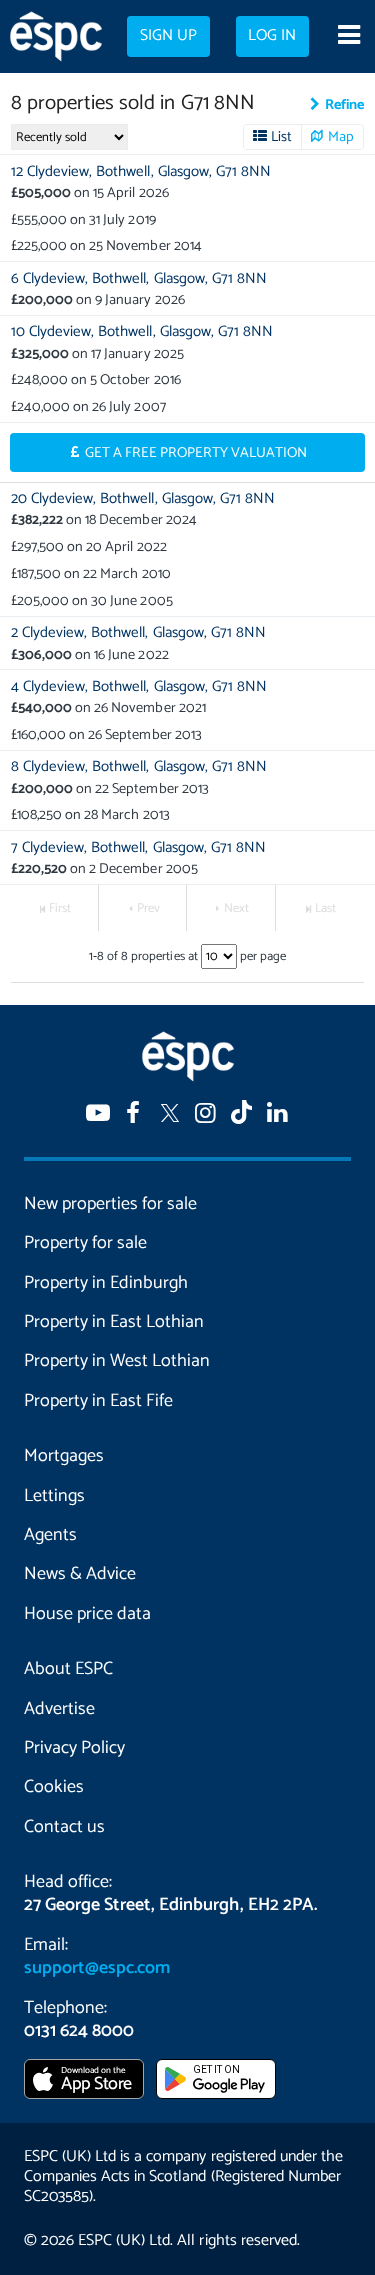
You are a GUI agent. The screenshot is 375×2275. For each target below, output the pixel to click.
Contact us (64, 1827)
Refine (344, 105)
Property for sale (85, 1243)
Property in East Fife (98, 1401)
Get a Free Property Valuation (196, 453)
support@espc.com (97, 1968)
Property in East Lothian (114, 1322)
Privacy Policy (74, 1748)
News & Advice (80, 1574)
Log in (272, 36)
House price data (87, 1614)
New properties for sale (110, 1204)
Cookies (54, 1787)
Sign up (168, 36)
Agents (50, 1535)
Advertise (59, 1709)
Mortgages (64, 1456)
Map (341, 137)
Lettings (54, 1496)
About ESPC (68, 1669)
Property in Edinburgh (106, 1283)
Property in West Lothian (117, 1361)
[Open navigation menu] (348, 37)
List (281, 137)
